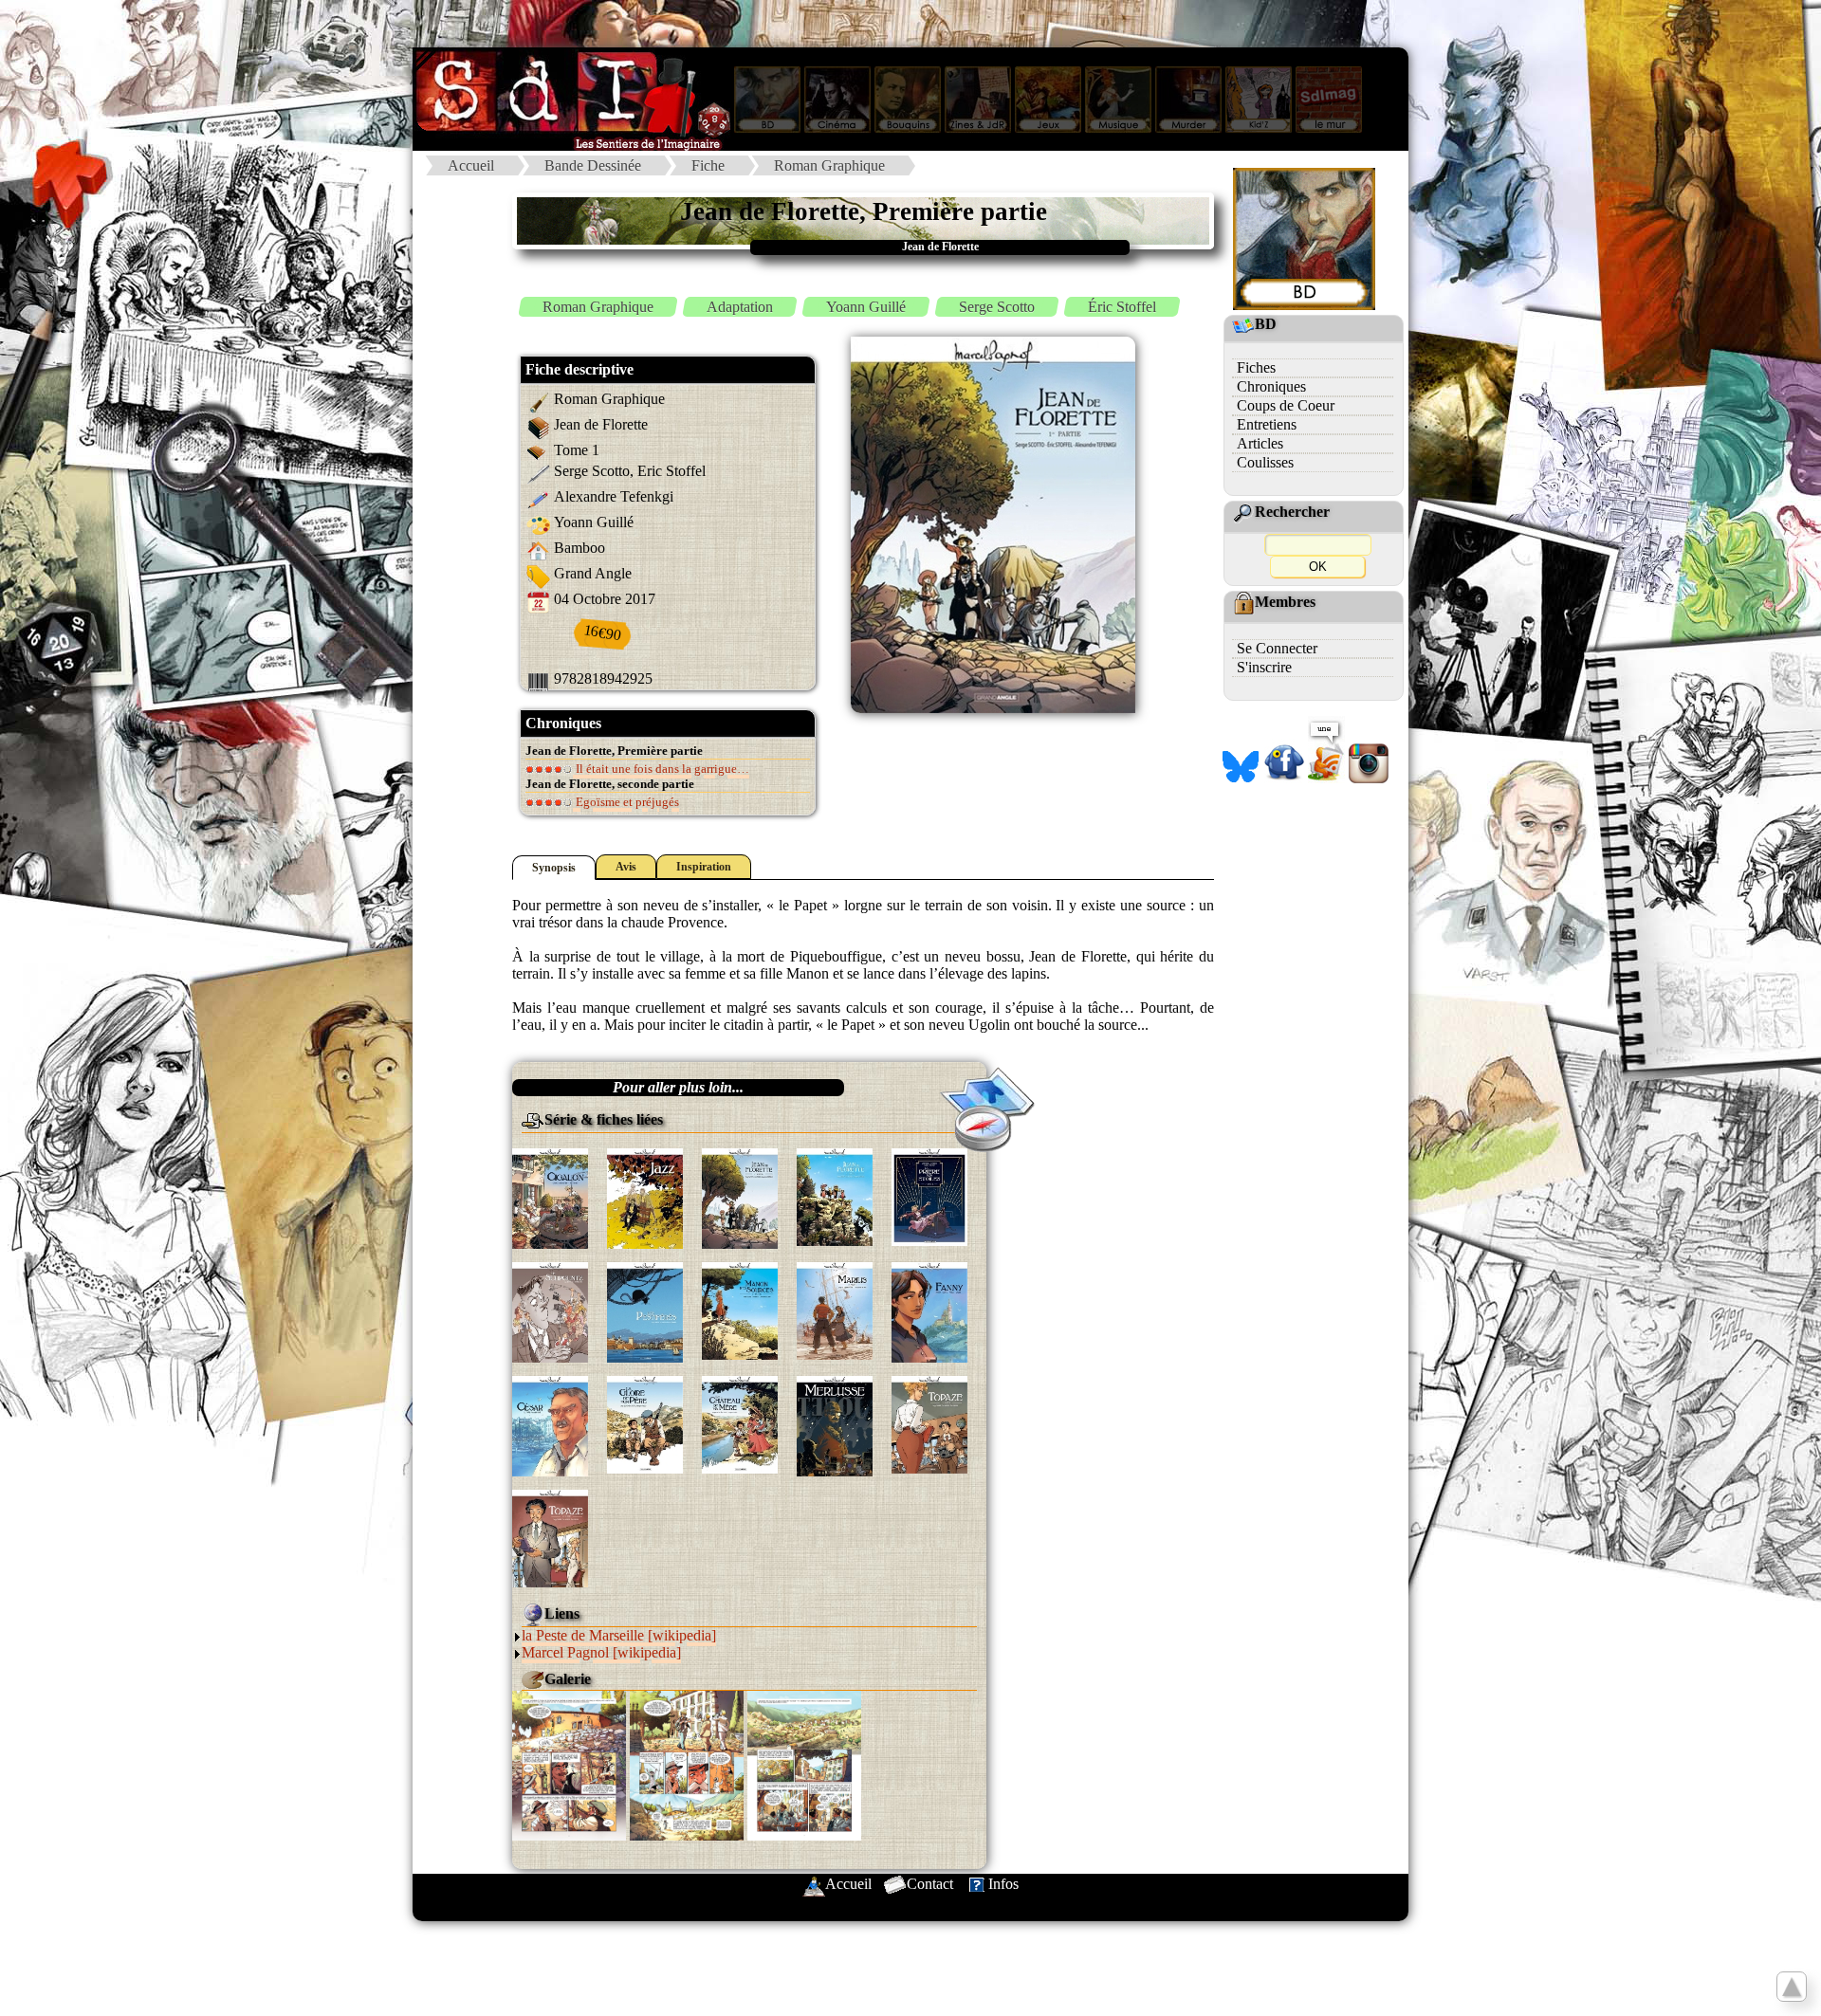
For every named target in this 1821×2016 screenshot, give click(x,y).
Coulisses (1265, 462)
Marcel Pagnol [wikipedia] (601, 1652)
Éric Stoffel (1122, 307)
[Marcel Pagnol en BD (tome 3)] (550, 1424)
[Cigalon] (550, 1196)
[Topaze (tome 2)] (550, 1537)
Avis (626, 867)
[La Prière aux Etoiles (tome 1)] (929, 1195)
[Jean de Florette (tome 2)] (835, 1195)
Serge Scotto (997, 307)
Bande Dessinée (593, 165)
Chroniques (1271, 386)
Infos (1003, 1884)
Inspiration (704, 867)
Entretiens (1267, 424)
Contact (930, 1884)
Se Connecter (1277, 648)
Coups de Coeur (1286, 405)
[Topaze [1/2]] (929, 1423)
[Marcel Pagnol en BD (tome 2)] (929, 1310)
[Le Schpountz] (550, 1310)
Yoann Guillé (866, 307)
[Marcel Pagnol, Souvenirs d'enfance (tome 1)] (645, 1423)
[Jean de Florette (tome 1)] (740, 1196)
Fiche (708, 165)
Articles (1260, 443)
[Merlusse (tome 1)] (835, 1424)
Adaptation (740, 307)
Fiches (1256, 367)
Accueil (471, 165)
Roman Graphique (829, 165)
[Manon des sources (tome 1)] (740, 1309)
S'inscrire (1264, 667)
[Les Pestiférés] (645, 1310)
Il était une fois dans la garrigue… (661, 769)
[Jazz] (645, 1196)
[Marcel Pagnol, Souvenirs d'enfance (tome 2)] (740, 1423)
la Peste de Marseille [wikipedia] (619, 1635)
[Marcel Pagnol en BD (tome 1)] (835, 1309)
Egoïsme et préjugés (626, 802)
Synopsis (554, 868)
